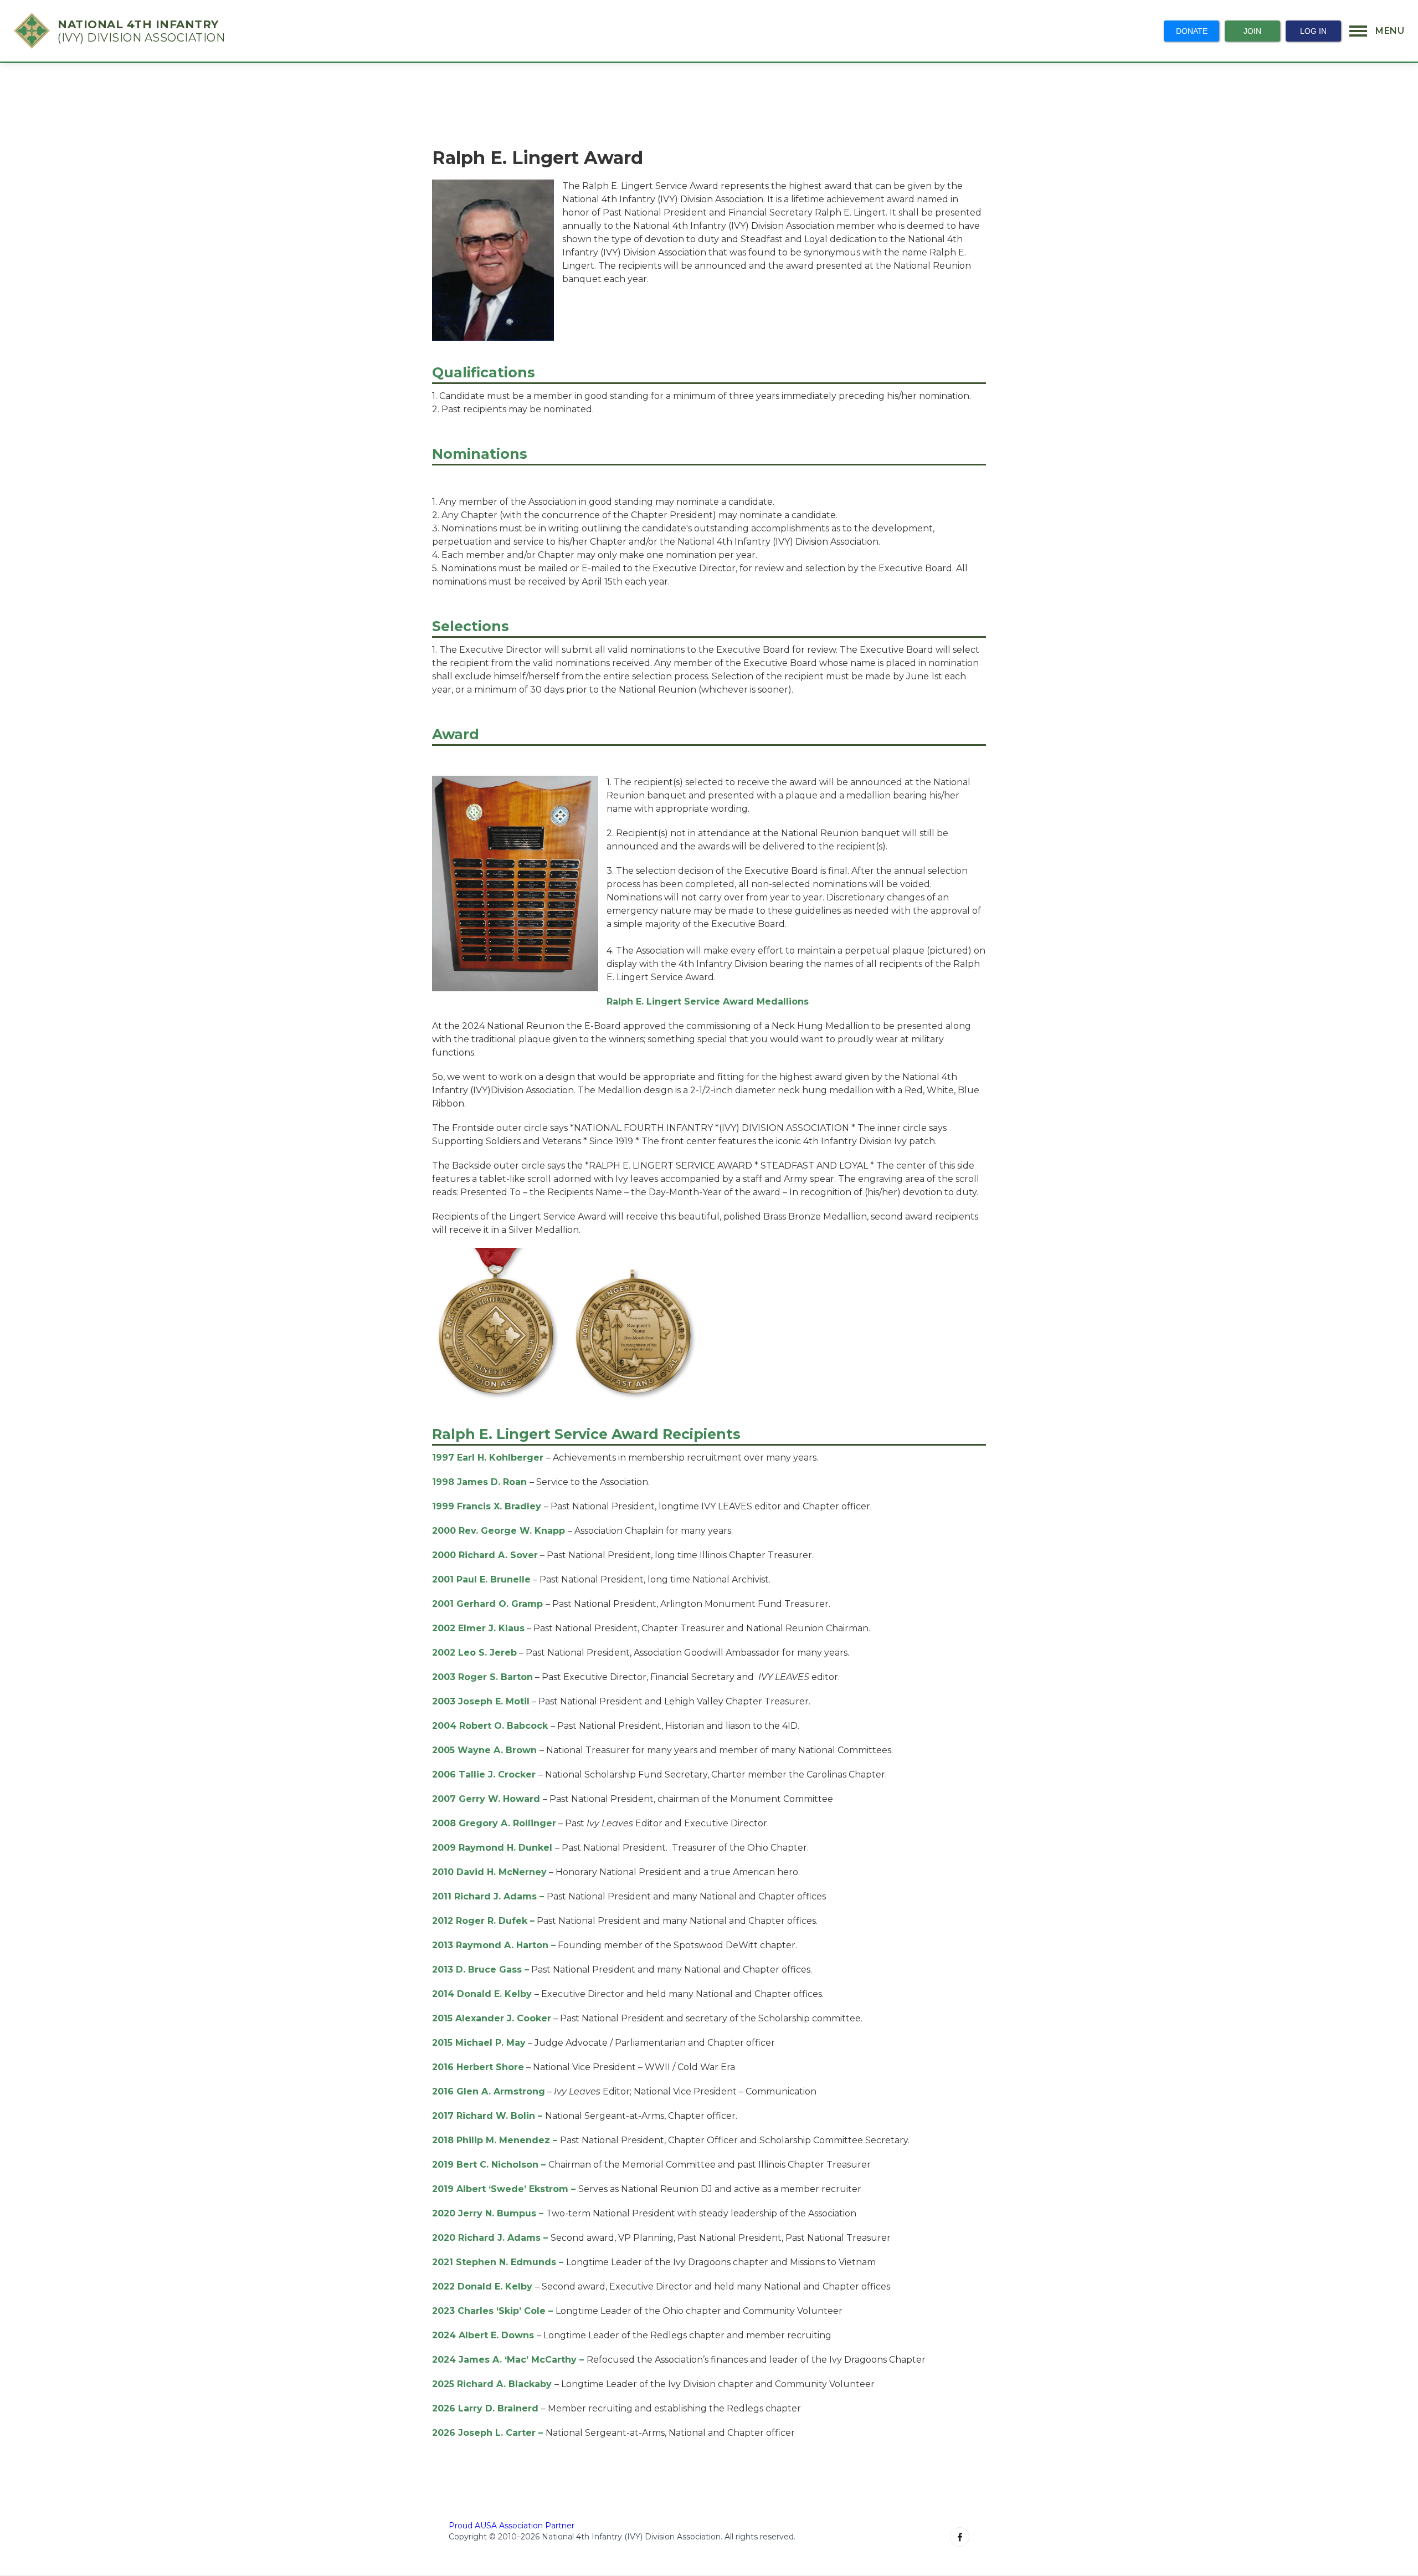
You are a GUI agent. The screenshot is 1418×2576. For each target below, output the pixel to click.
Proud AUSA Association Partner (512, 2526)
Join (1252, 31)
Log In (1313, 31)
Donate (1192, 31)
